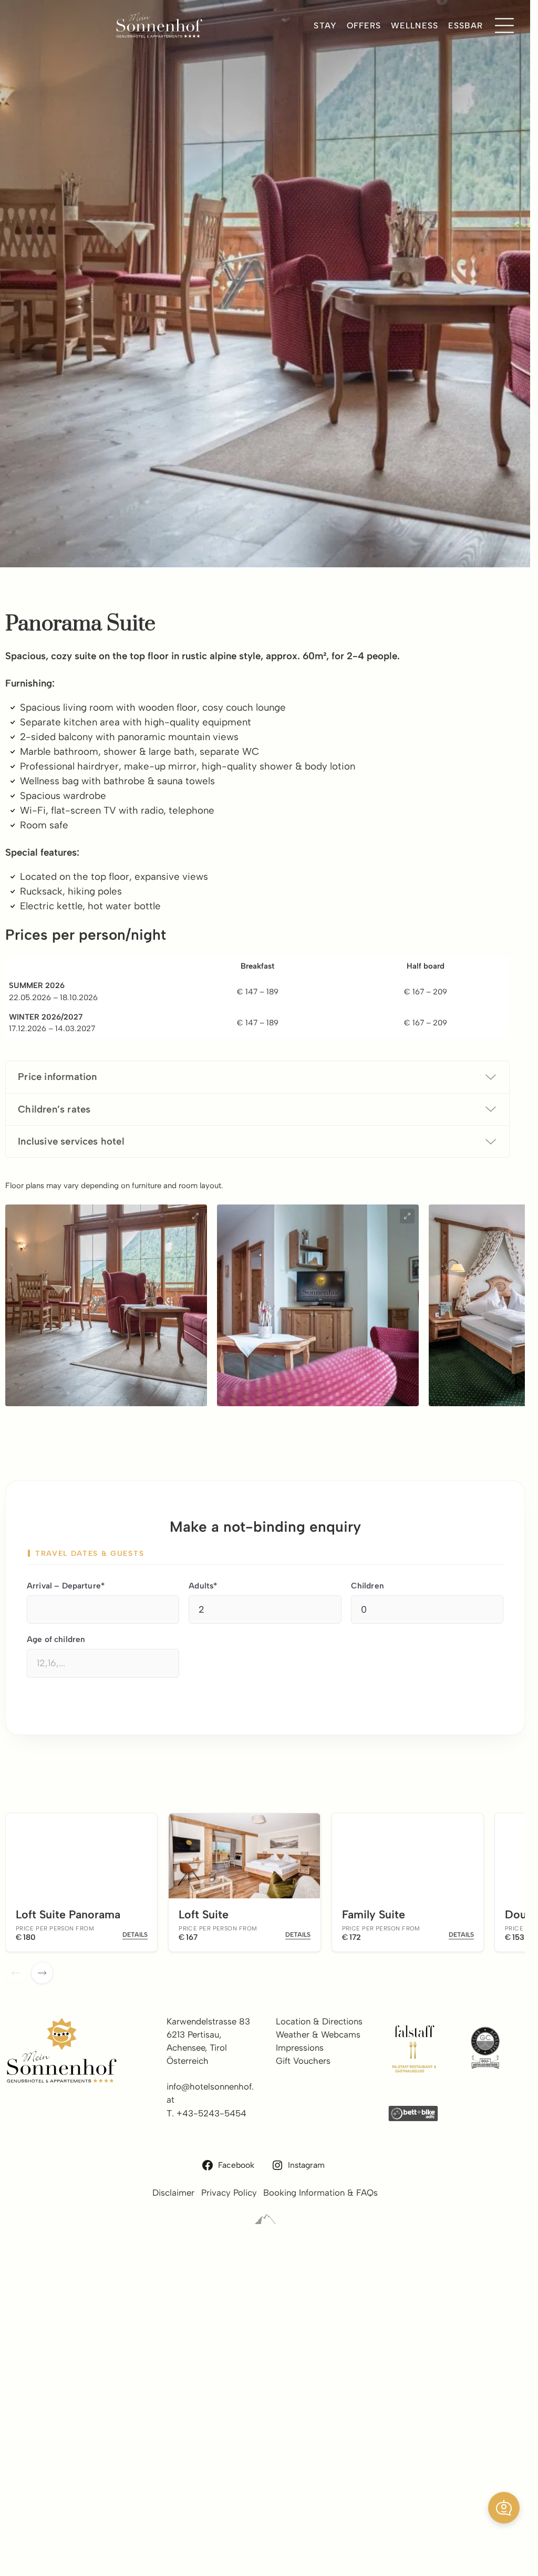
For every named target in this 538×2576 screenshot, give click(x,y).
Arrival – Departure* (66, 1586)
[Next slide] (42, 1973)
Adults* (203, 1586)
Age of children (56, 1639)
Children (368, 1586)
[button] (504, 2508)
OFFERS (364, 25)
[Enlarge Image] (195, 1216)
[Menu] (504, 26)
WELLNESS (415, 25)
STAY (325, 25)
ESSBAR (466, 25)
